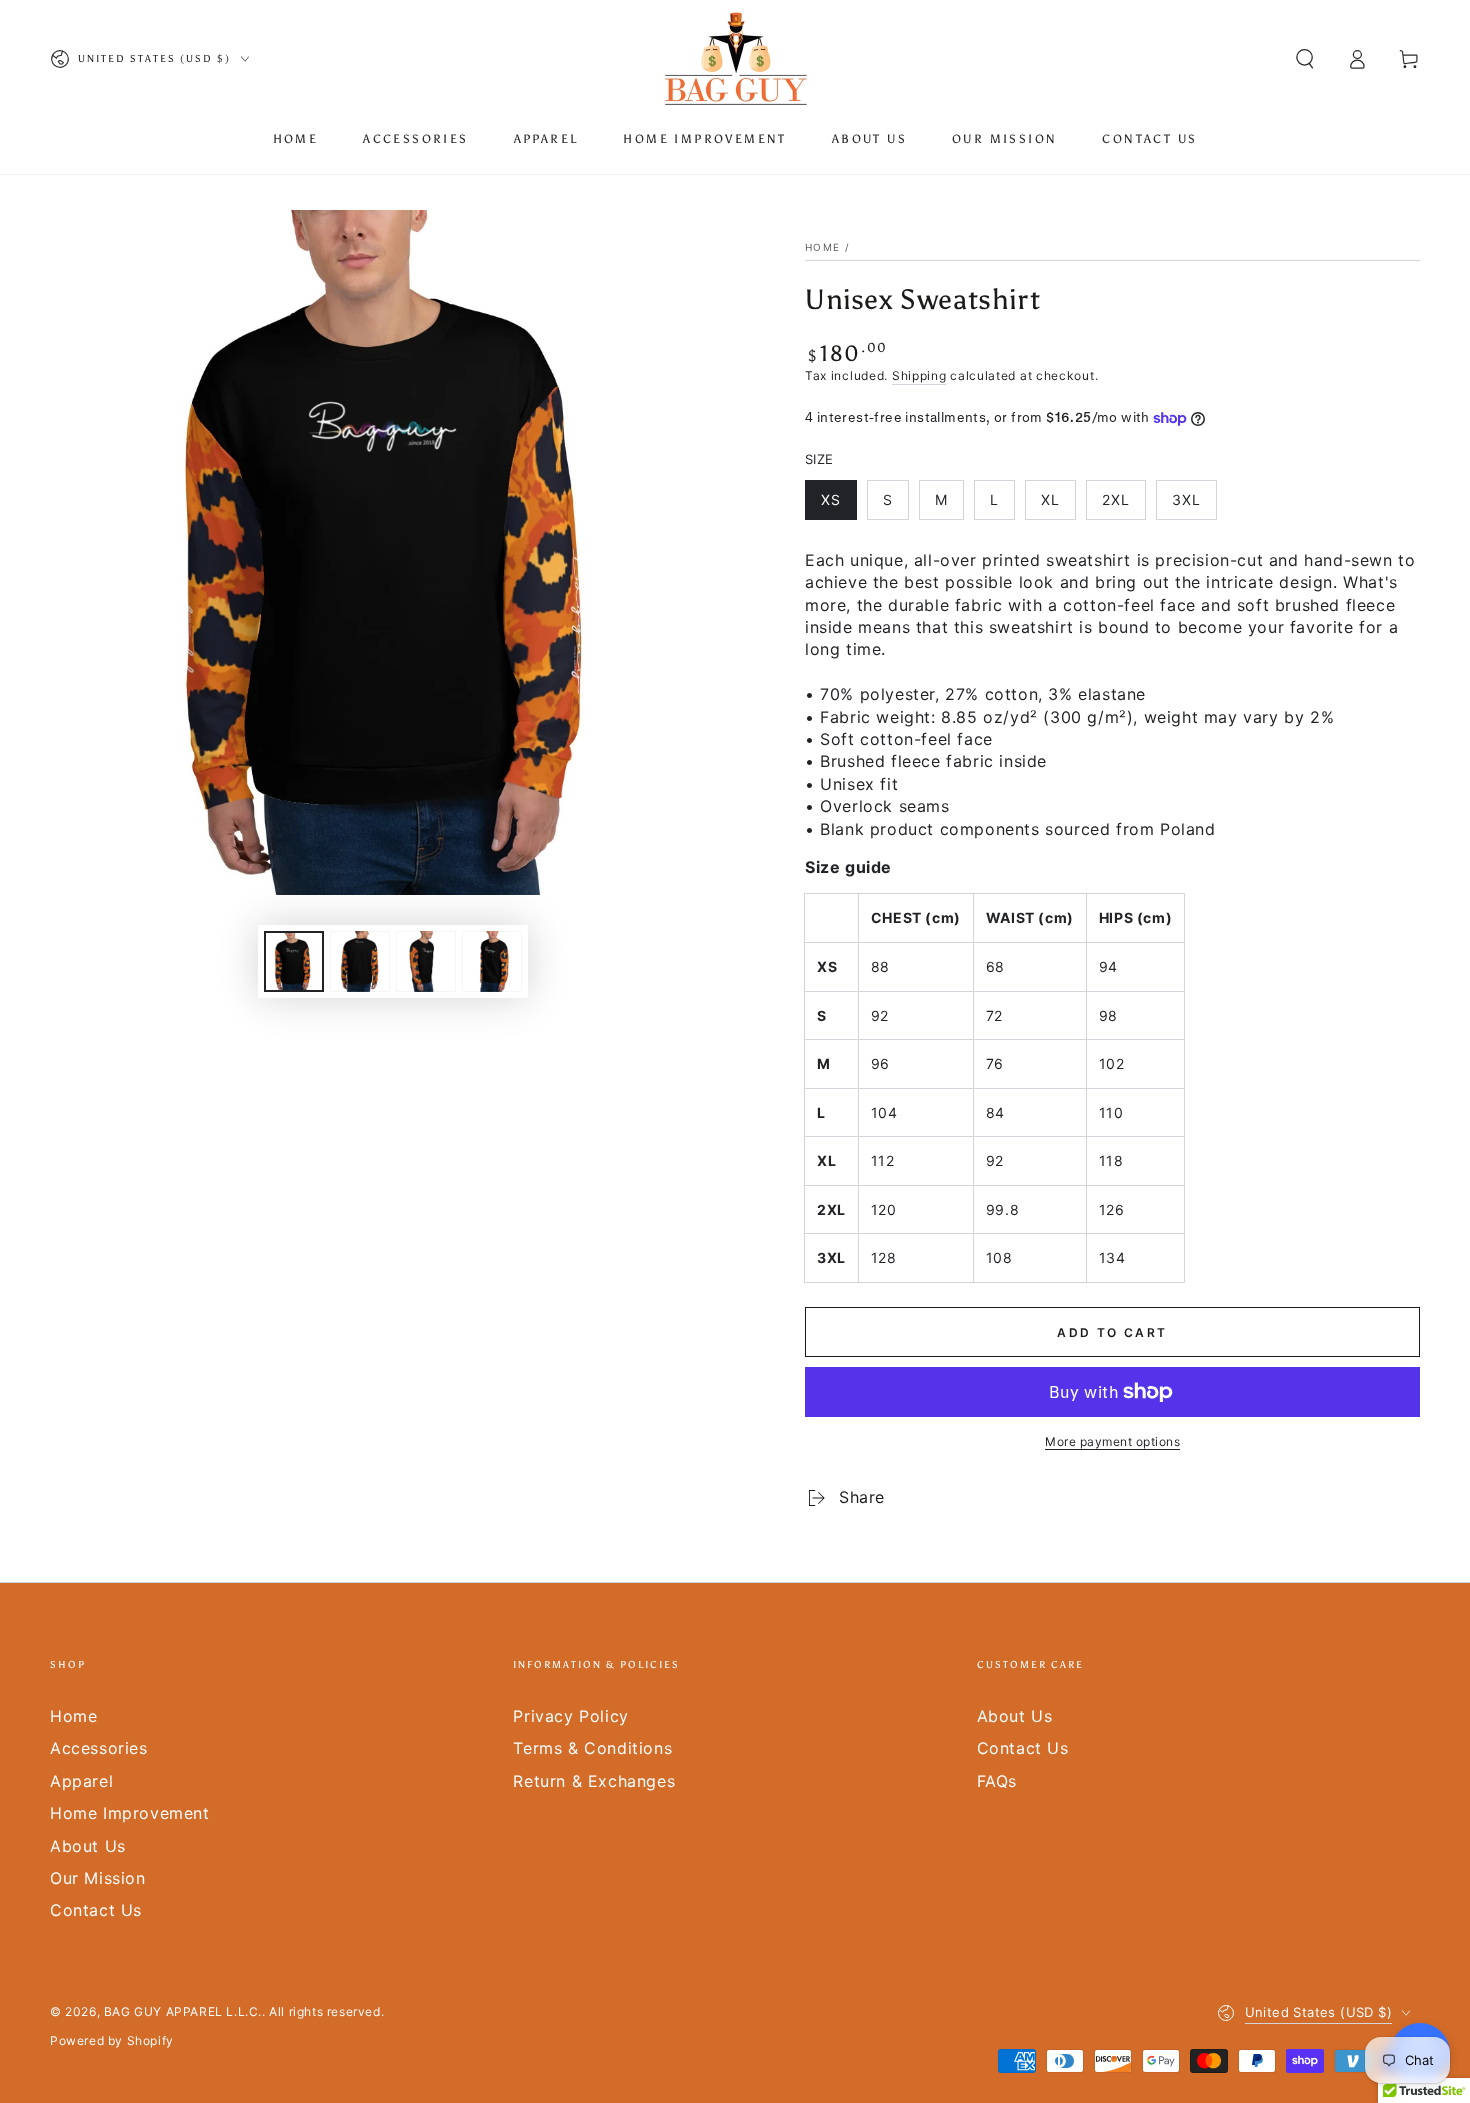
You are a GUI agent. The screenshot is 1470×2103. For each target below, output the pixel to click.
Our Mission (98, 1878)
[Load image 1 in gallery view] (294, 961)
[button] (1305, 59)
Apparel (81, 1781)
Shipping (919, 375)
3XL (1186, 499)
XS (831, 499)
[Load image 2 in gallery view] (360, 961)
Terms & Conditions (592, 1748)
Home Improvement (130, 1813)
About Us (88, 1846)
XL (1050, 499)
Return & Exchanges (594, 1781)
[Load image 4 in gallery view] (492, 961)
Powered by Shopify (112, 2040)
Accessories (99, 1748)
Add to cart (1112, 1332)
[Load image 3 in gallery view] (426, 961)
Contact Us (96, 1910)
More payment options (1112, 1441)
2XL (1116, 499)
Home (822, 247)
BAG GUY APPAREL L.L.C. (183, 2011)
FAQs (997, 1781)
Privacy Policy (570, 1716)
